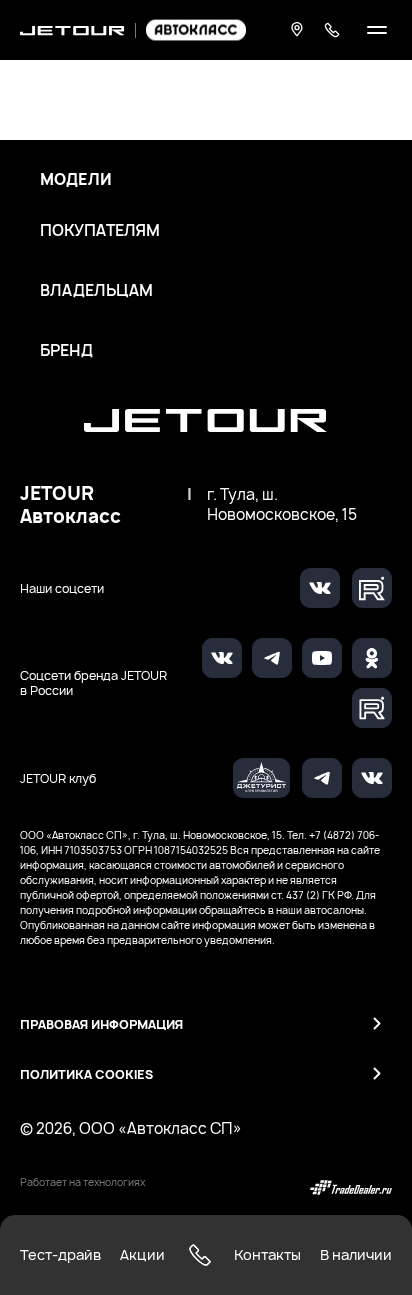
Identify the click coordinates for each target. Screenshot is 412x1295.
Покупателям (100, 231)
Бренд (66, 351)
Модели (76, 180)
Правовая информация (101, 1024)
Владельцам (96, 291)
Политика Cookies (86, 1074)
